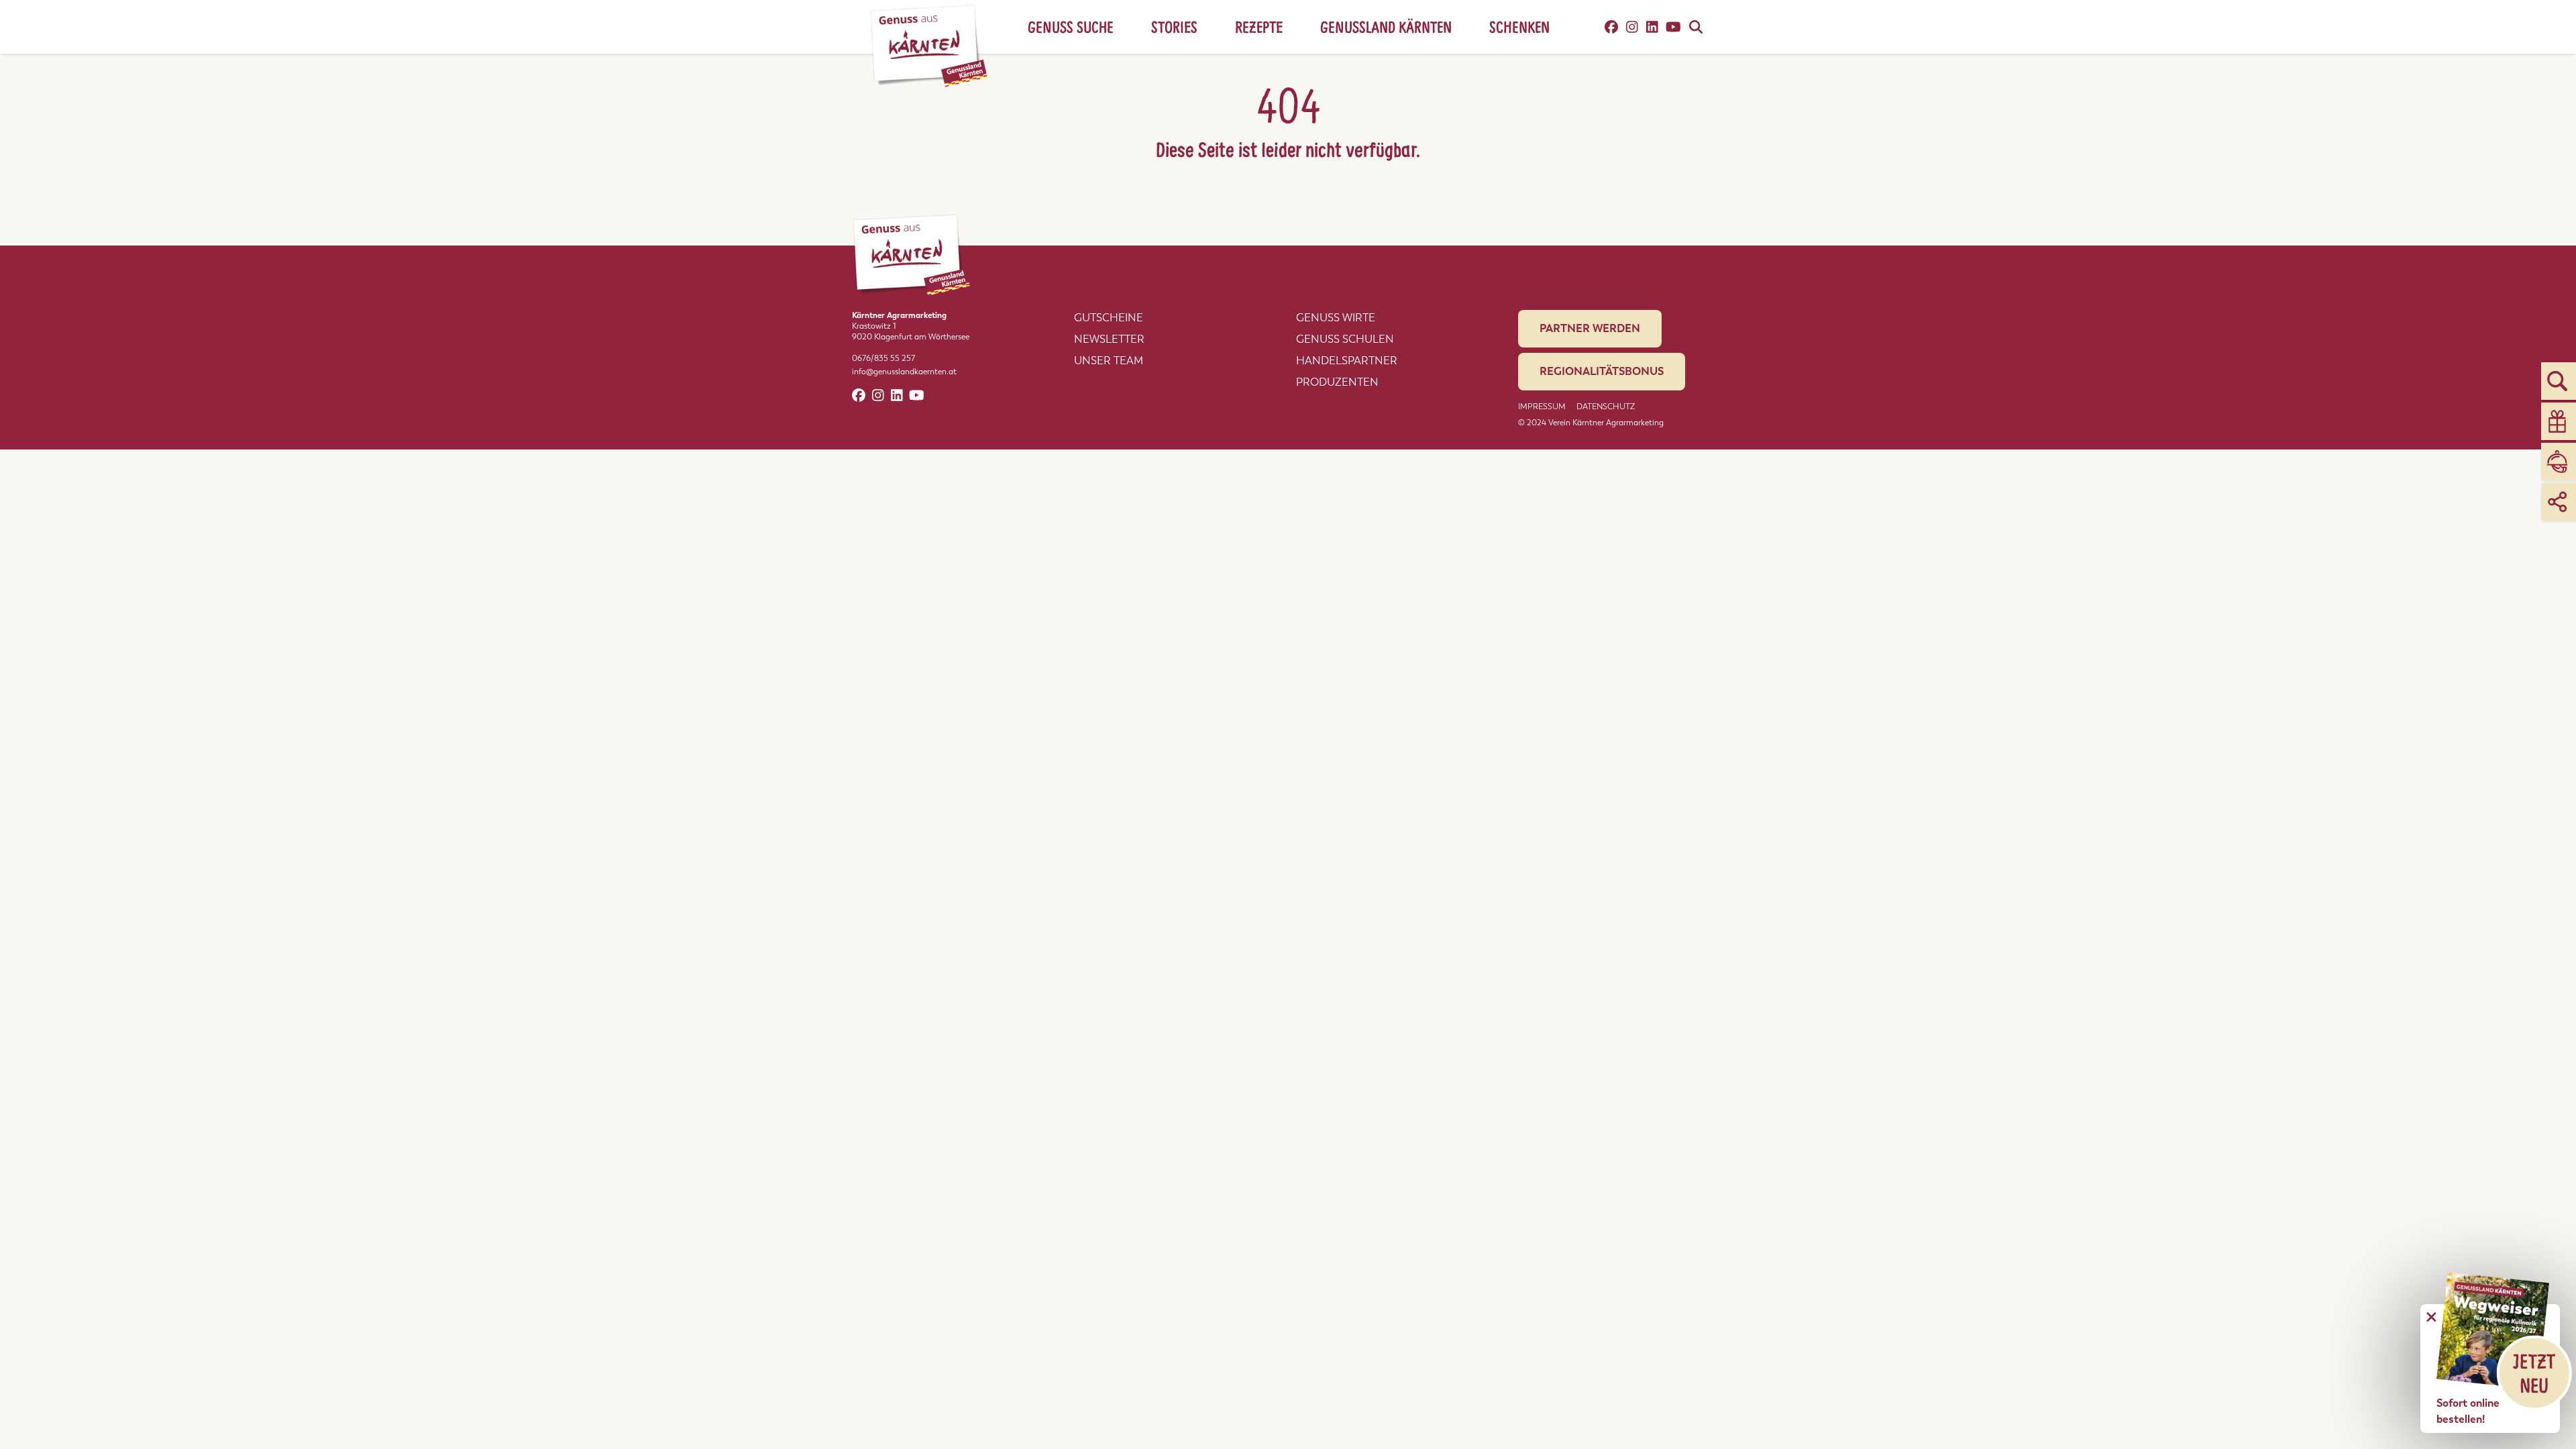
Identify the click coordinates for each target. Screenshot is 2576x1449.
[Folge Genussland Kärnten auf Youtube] (1673, 27)
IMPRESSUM (1542, 407)
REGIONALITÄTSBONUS (1602, 371)
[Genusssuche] (1696, 27)
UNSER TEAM (1109, 361)
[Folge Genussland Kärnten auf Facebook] (1611, 27)
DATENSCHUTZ (1606, 407)
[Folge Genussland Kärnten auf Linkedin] (1652, 27)
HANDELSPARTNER (1347, 361)
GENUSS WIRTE (1336, 318)
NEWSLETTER (1109, 339)
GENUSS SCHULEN (1345, 339)
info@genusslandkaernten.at (904, 372)
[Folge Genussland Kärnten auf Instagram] (1632, 27)
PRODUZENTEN (1337, 382)
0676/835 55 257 (883, 358)
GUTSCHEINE (1109, 318)
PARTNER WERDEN (1590, 328)
